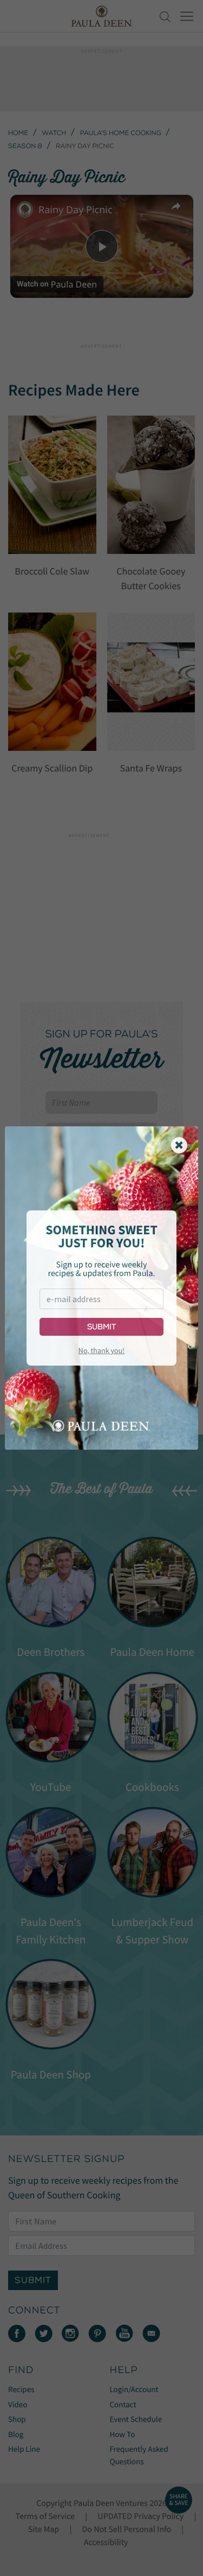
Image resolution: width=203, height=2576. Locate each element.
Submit (101, 1327)
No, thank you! (101, 1350)
